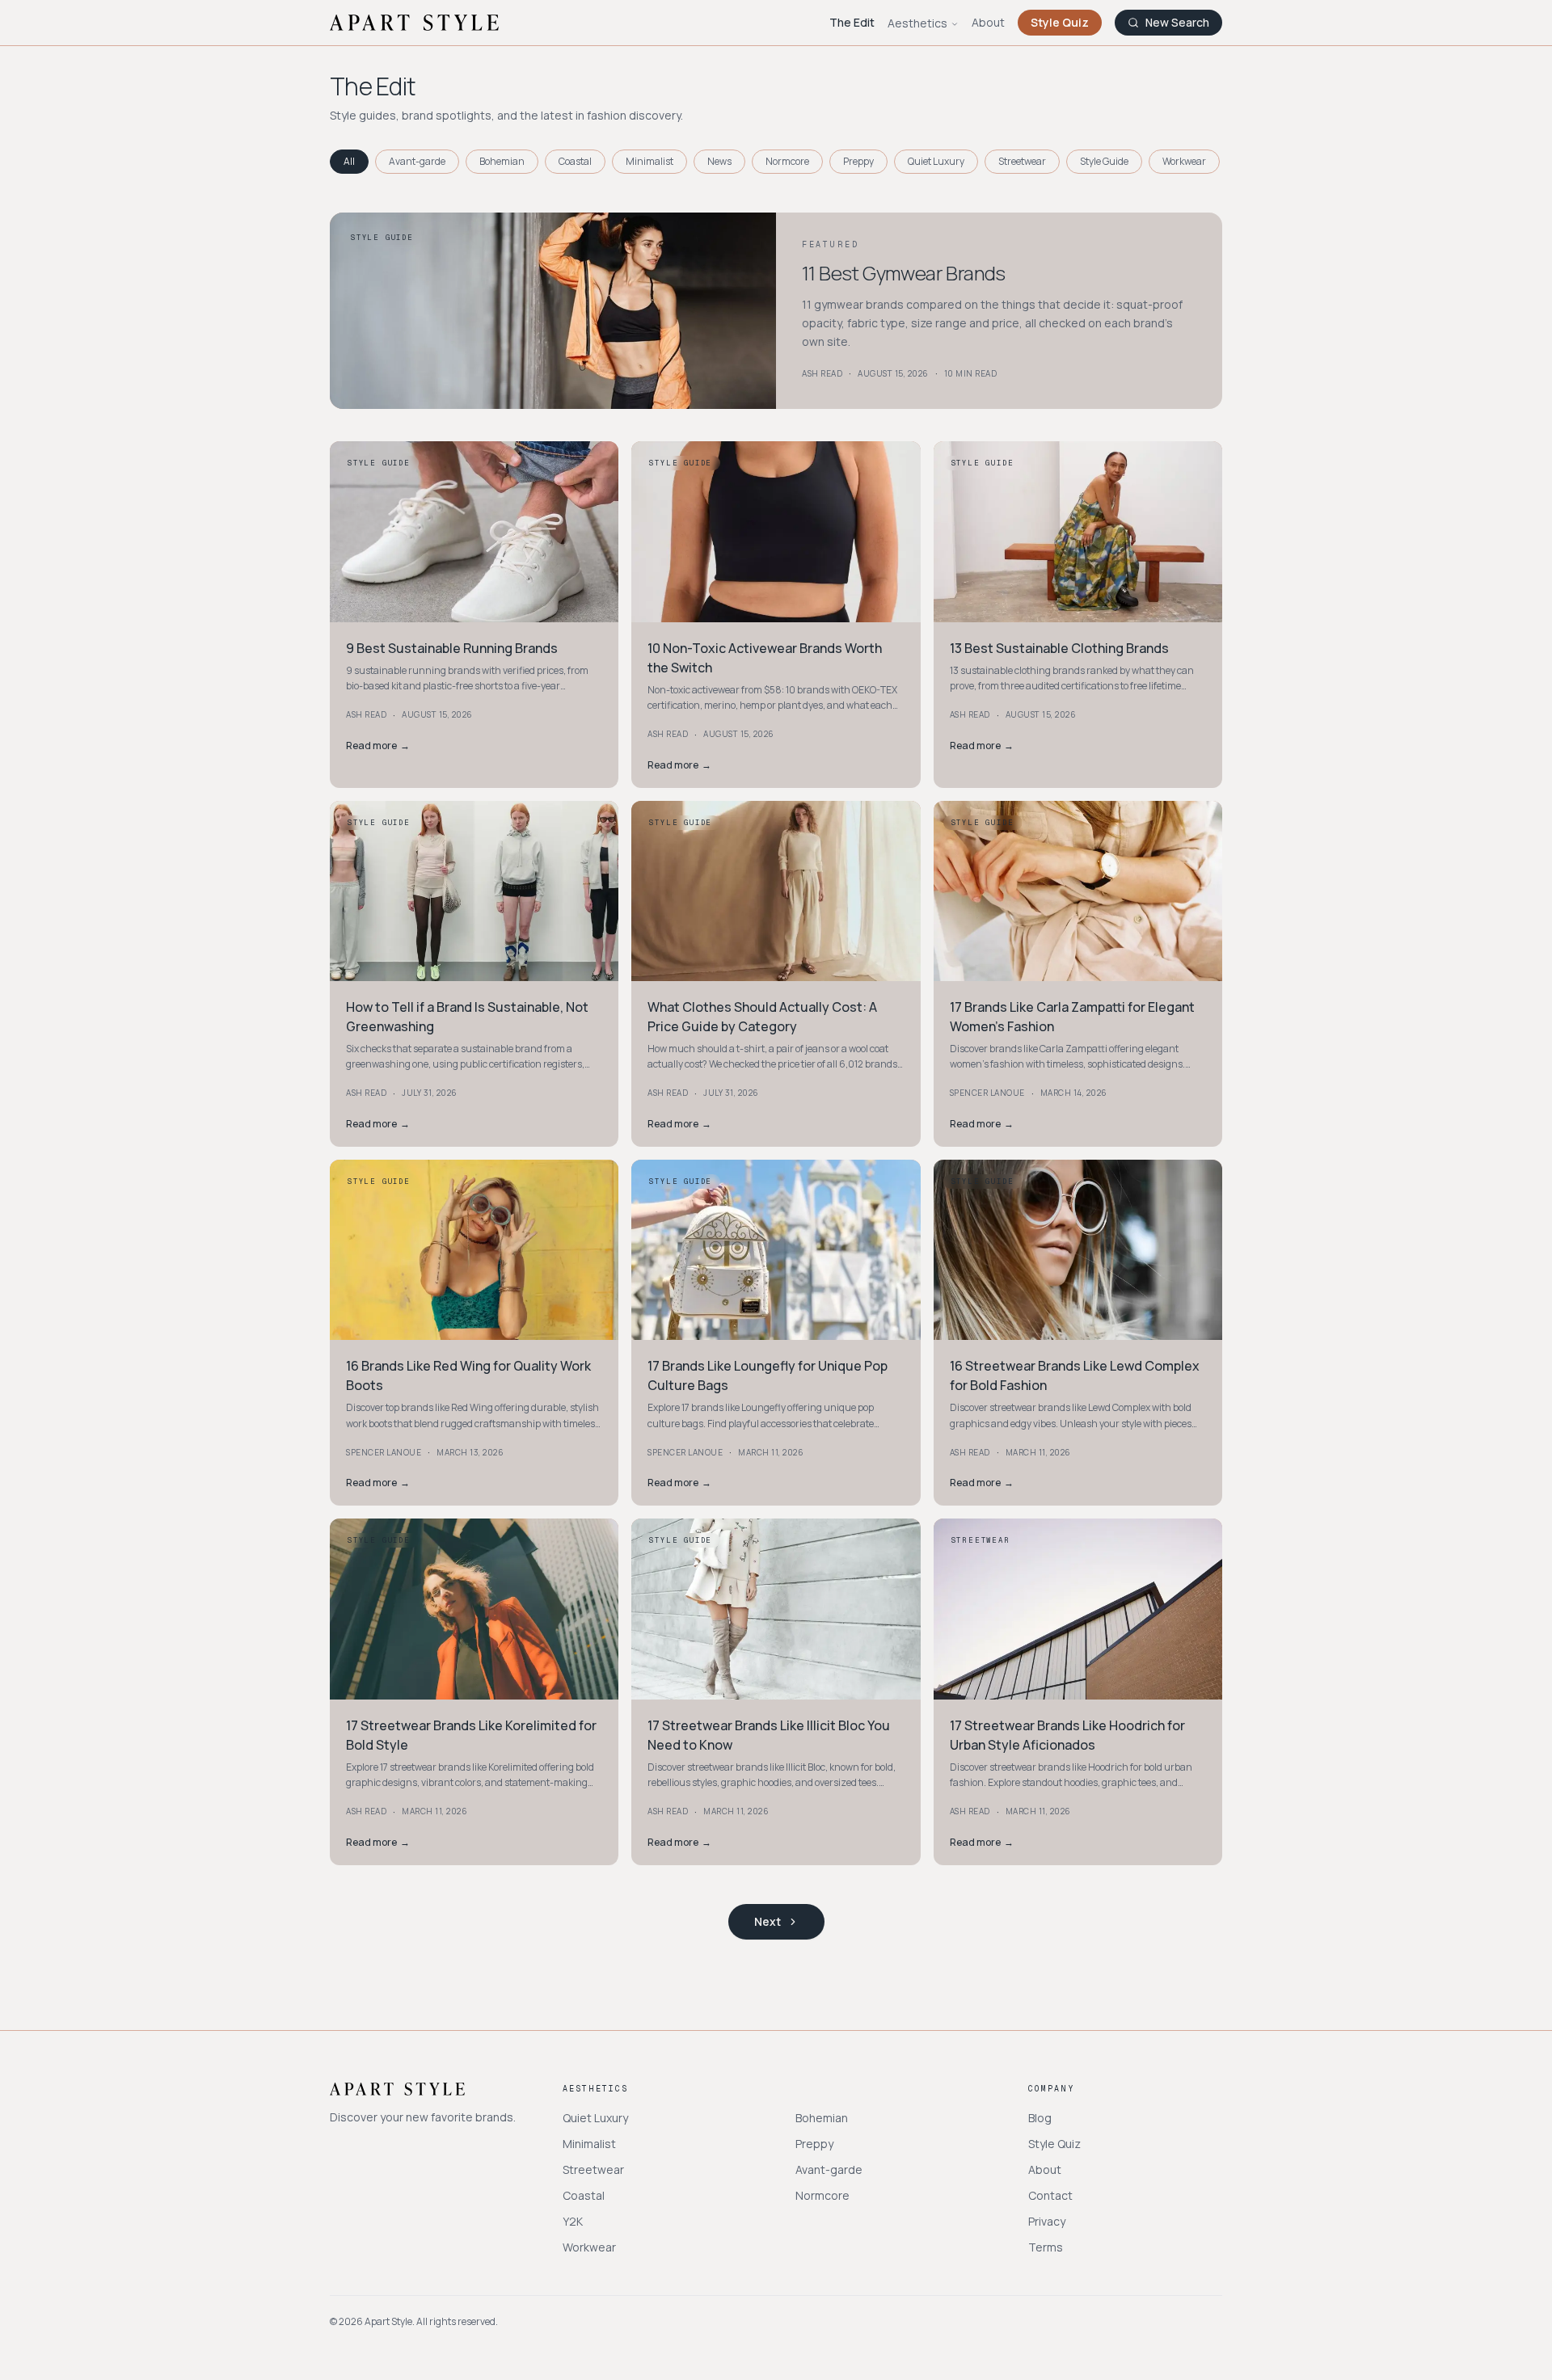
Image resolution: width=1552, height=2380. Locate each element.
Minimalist (649, 161)
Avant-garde (417, 161)
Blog (1040, 2118)
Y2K (573, 2221)
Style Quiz (1060, 22)
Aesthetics (917, 23)
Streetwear (1022, 161)
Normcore (787, 161)
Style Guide (1104, 161)
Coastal (575, 161)
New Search (1177, 22)
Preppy (858, 161)
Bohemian (502, 161)
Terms (1046, 2247)
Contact (1050, 2195)
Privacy (1047, 2221)
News (719, 161)
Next (768, 1921)
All (349, 161)
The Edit (852, 22)
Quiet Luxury (936, 161)
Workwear (1184, 161)
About (988, 22)
